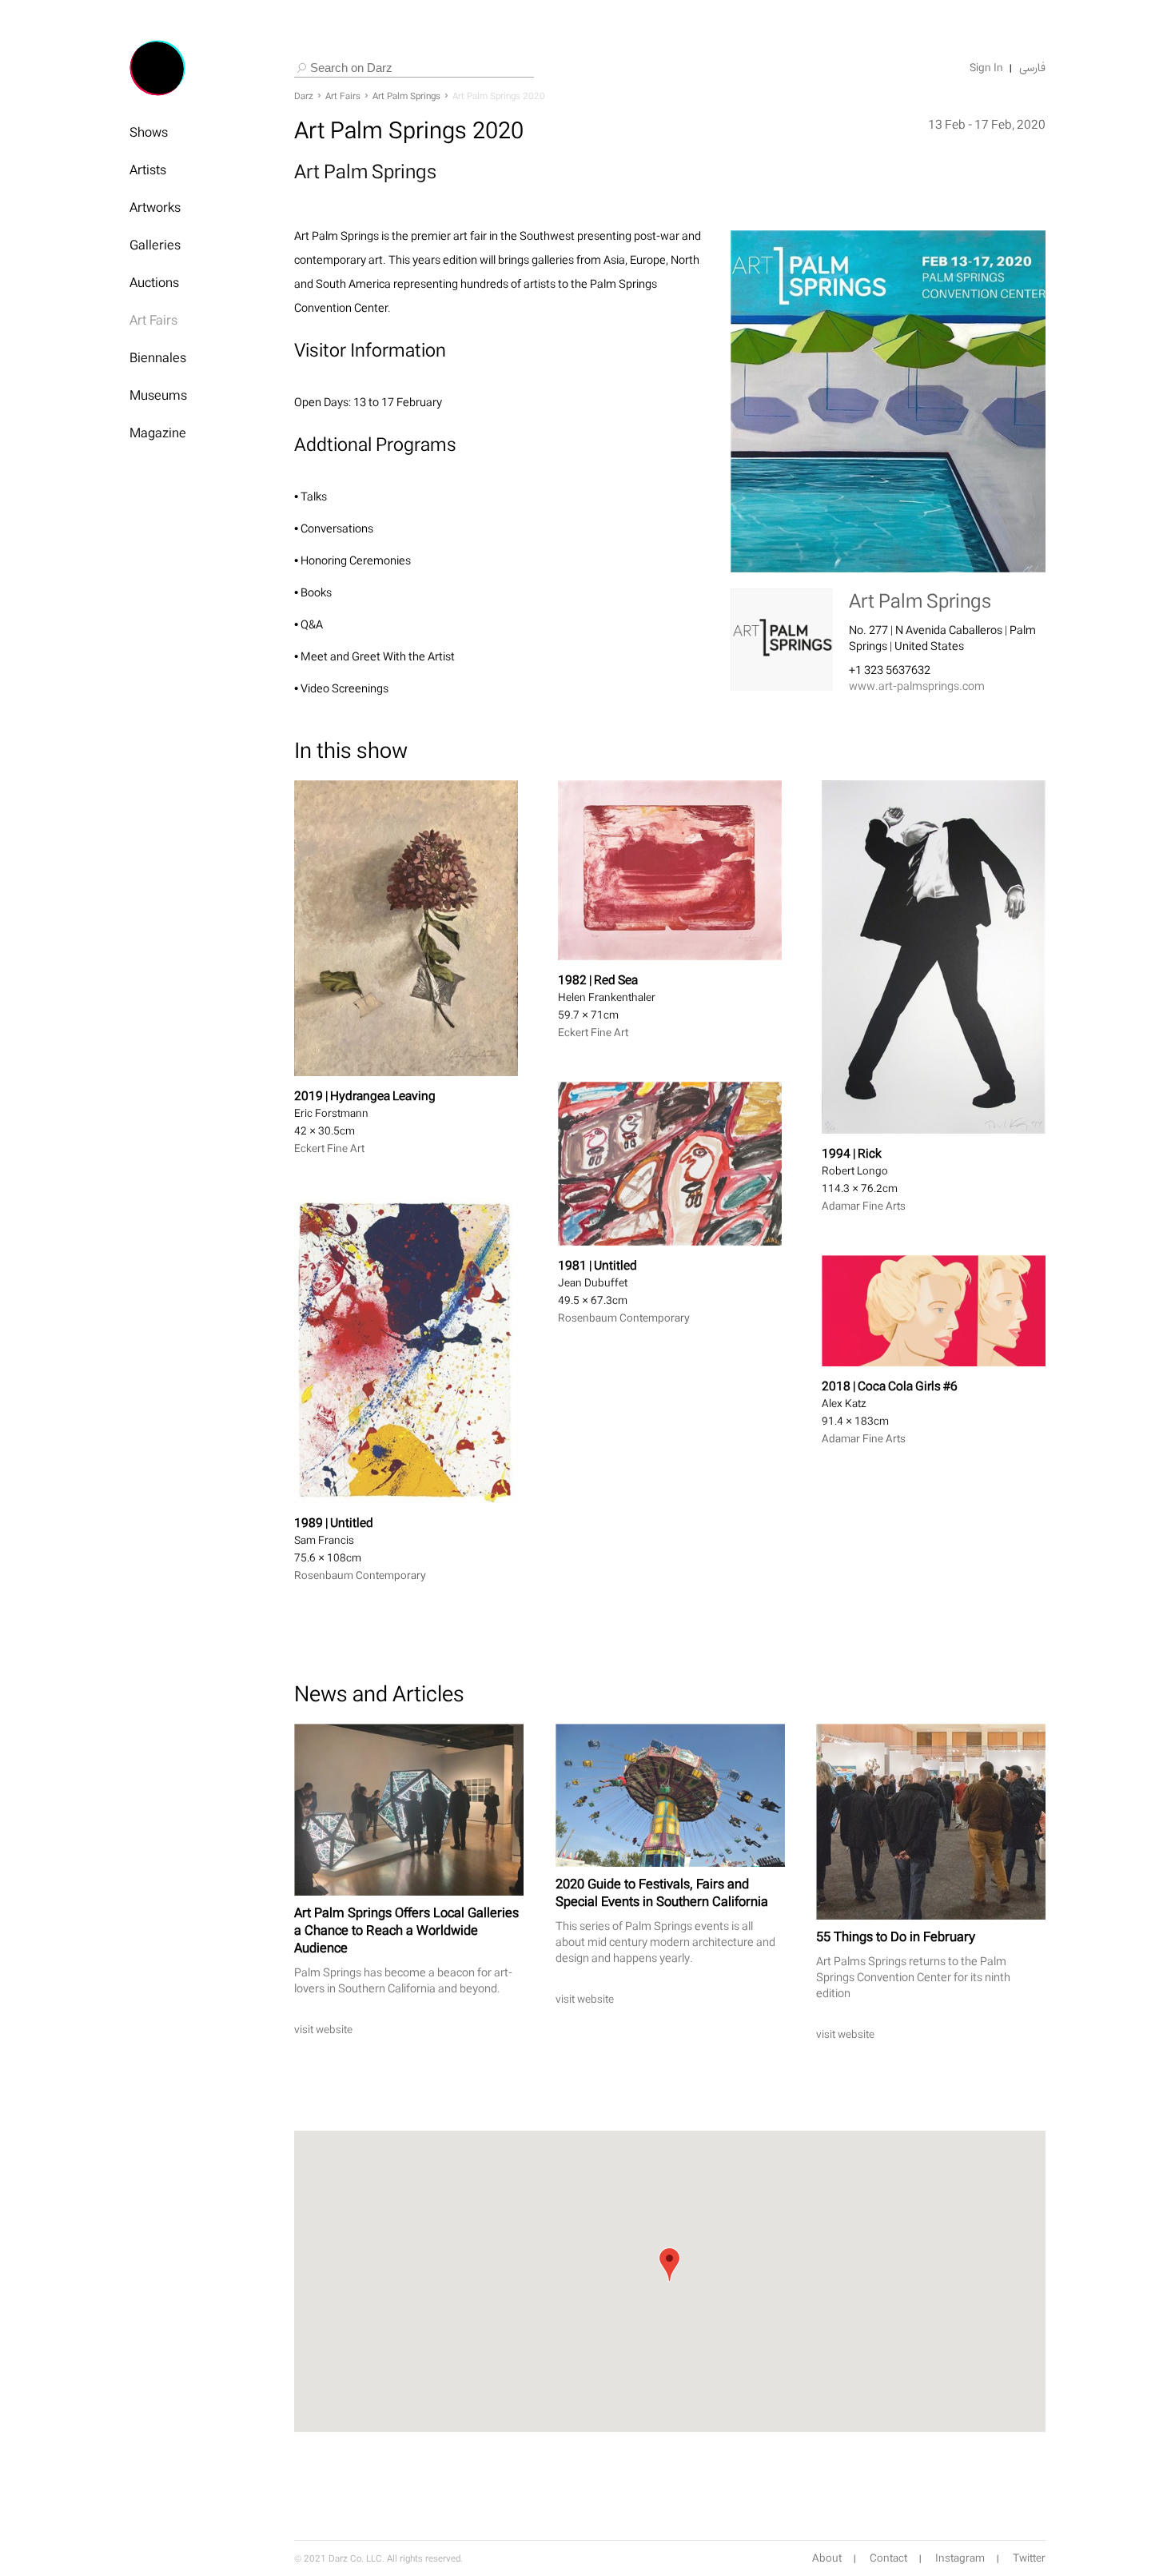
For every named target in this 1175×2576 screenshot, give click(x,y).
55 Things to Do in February (896, 1936)
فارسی (1032, 68)
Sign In (986, 68)
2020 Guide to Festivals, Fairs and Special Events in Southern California (662, 1892)
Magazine (158, 433)
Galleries (155, 245)
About (827, 2558)
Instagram (960, 2558)
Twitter (1029, 2558)
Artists (148, 169)
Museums (158, 395)
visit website (323, 2030)
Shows (149, 132)
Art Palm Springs (406, 96)
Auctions (154, 282)
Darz (304, 96)
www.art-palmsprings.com (917, 686)
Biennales (158, 357)
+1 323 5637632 (890, 670)
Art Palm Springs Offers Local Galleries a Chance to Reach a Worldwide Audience (406, 1930)
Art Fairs (153, 320)
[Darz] (157, 68)
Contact (888, 2558)
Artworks (155, 207)
